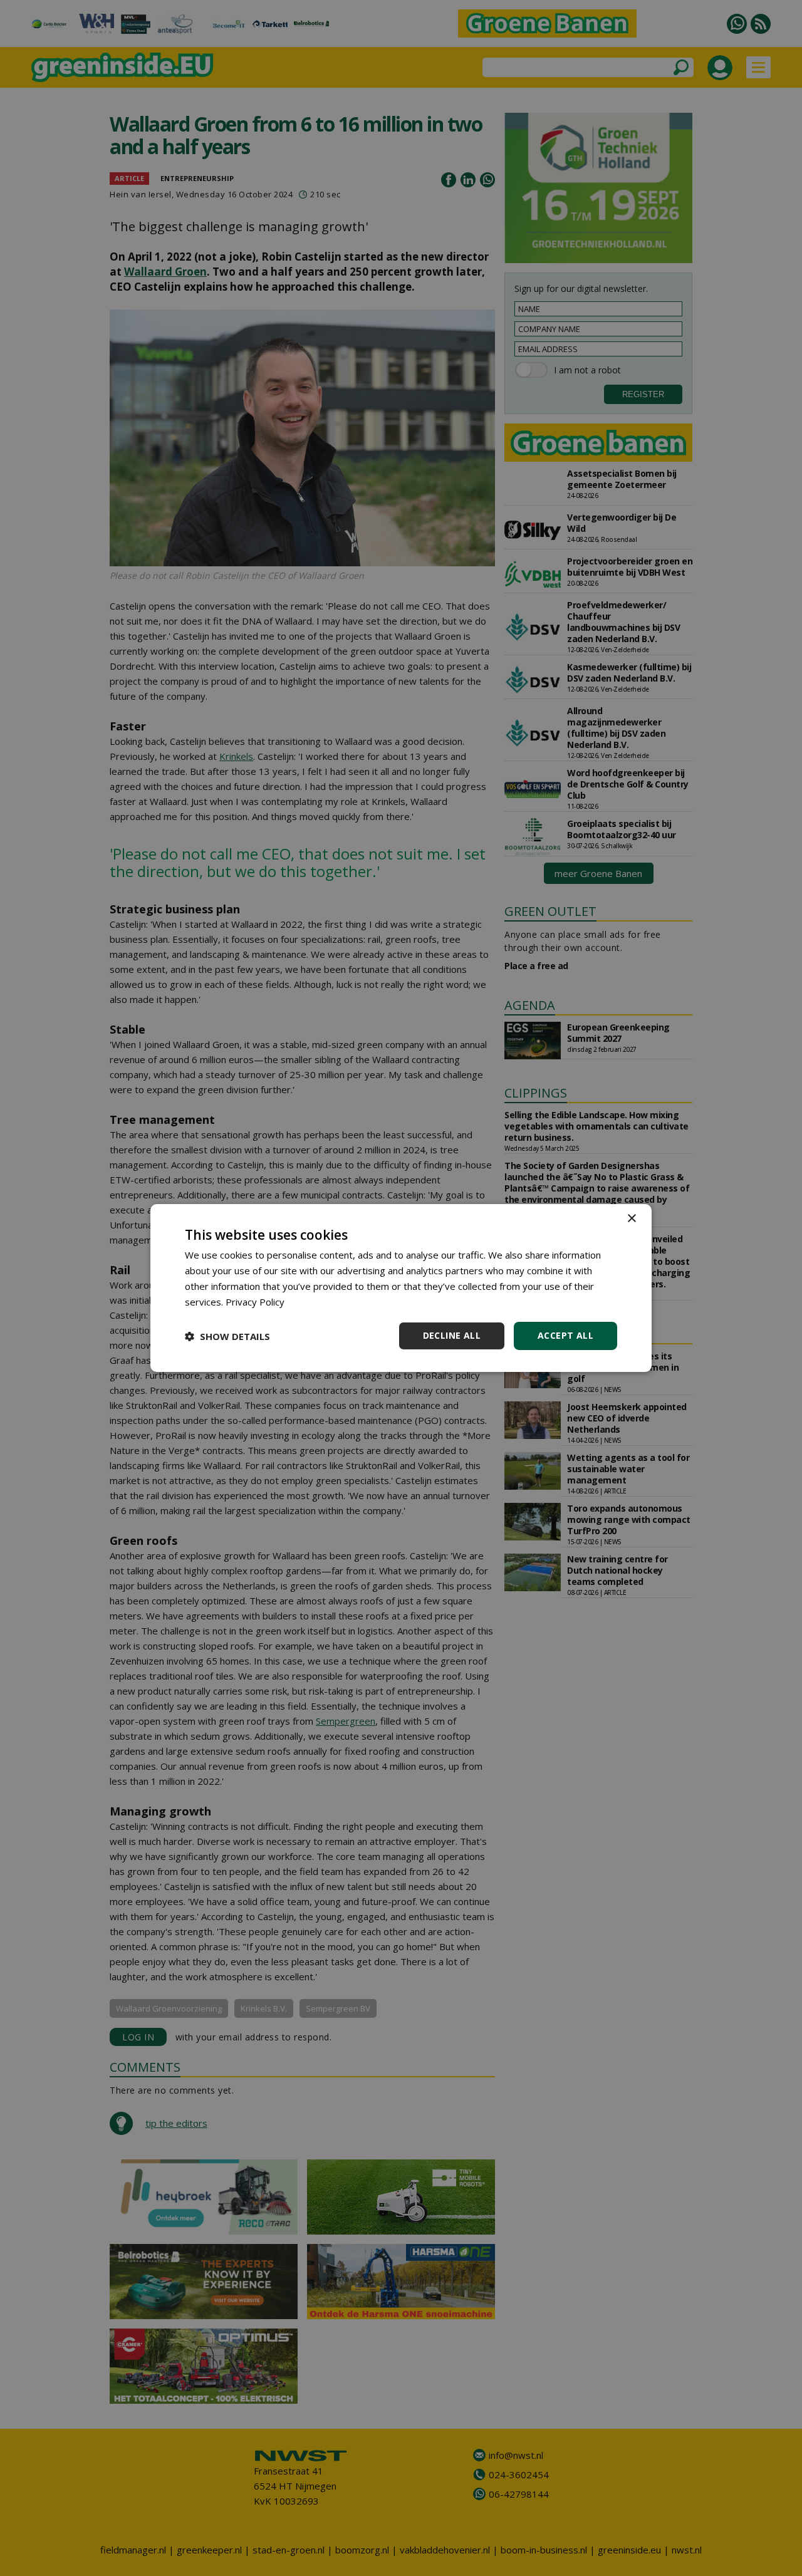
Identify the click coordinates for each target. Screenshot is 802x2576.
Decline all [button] (452, 1335)
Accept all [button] (565, 1335)
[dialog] (401, 1288)
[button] (227, 1336)
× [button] (631, 1219)
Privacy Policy (255, 1302)
